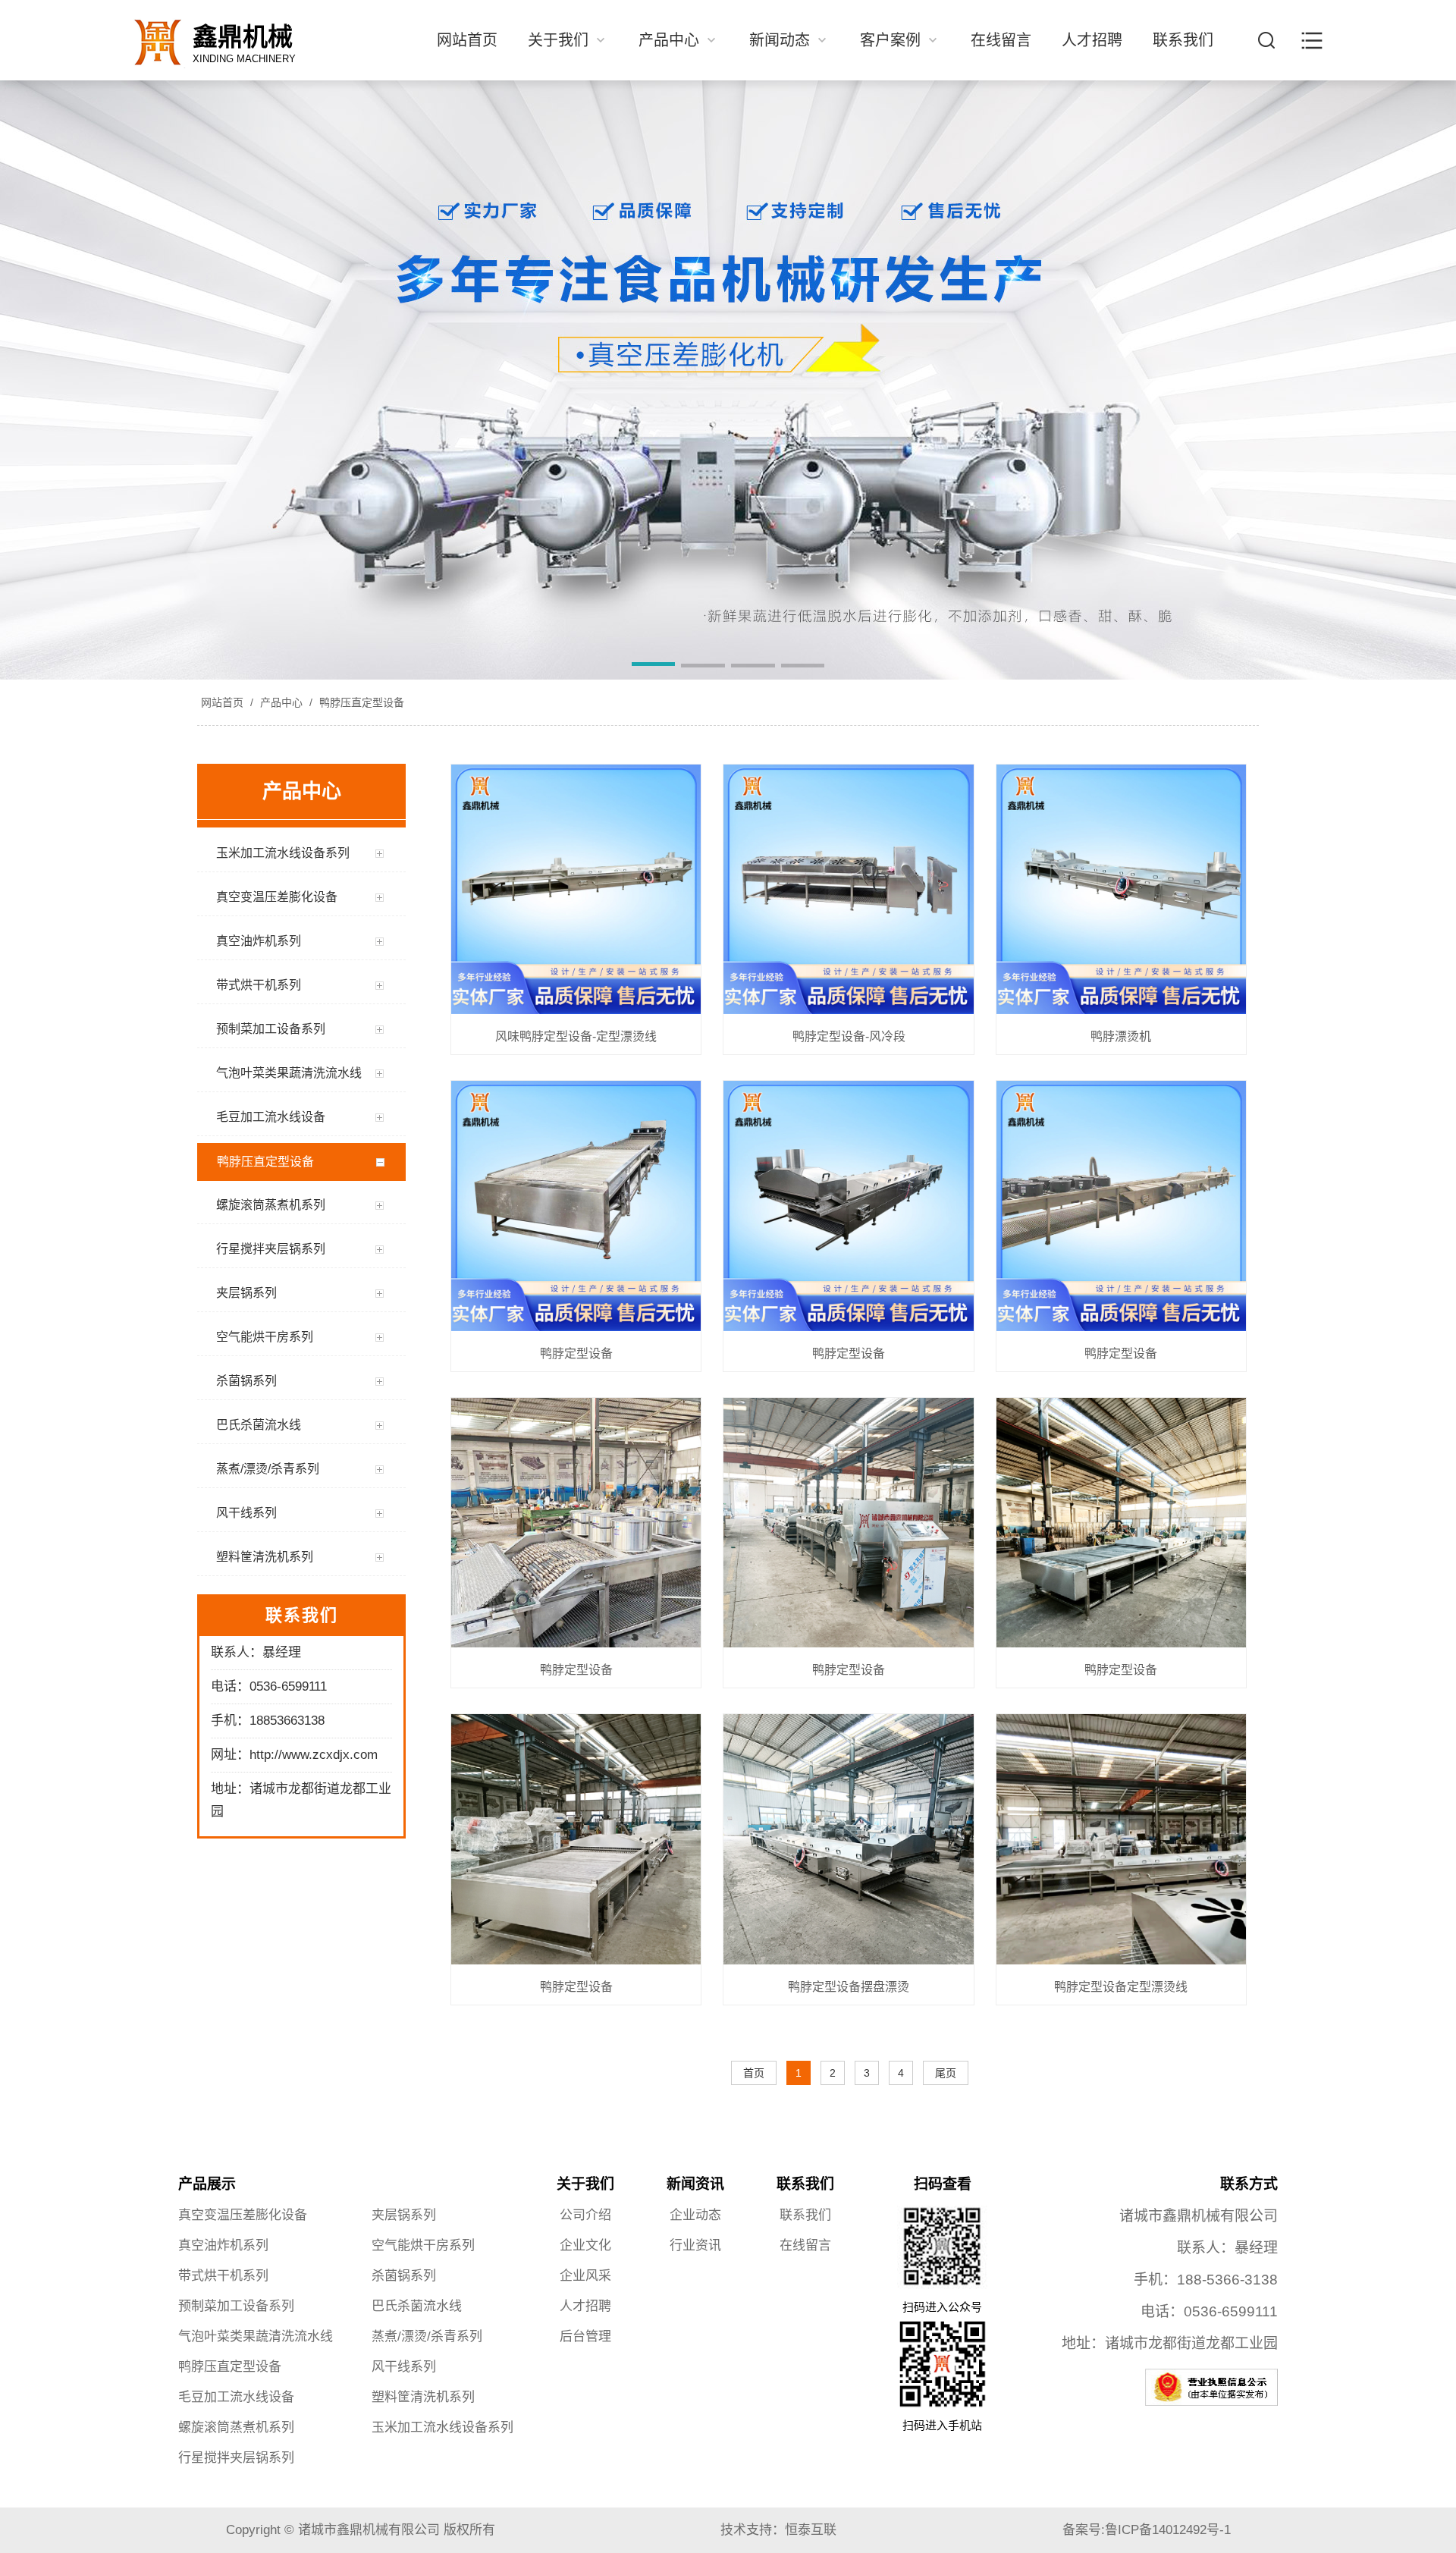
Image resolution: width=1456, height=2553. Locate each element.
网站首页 (467, 40)
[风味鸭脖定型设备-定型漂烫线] (576, 890)
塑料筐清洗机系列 (423, 2397)
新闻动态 (782, 40)
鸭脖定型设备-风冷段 (849, 1036)
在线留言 (1001, 40)
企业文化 (585, 2245)
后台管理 (585, 2336)
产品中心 (671, 40)
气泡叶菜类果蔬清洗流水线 (256, 2336)
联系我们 (1183, 40)
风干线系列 (404, 2367)
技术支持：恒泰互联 (778, 2530)
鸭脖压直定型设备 (360, 702)
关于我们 (560, 40)
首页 (754, 2073)
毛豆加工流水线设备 (236, 2397)
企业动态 (695, 2215)
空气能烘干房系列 (423, 2245)
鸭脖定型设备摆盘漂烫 (849, 1987)
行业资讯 (695, 2245)
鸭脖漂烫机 (1121, 1036)
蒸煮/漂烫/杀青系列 (427, 2336)
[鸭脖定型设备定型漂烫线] (1121, 1840)
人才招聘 (1092, 40)
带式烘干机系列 (223, 2276)
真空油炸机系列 (223, 2245)
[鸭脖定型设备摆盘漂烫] (848, 1840)
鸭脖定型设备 (576, 1353)
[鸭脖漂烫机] (1121, 890)
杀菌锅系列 (404, 2276)
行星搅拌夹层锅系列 (236, 2458)
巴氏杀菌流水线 (417, 2306)
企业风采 (585, 2276)
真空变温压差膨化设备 (243, 2215)
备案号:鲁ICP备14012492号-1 (1147, 2530)
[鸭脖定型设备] (576, 1207)
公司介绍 (585, 2215)
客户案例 (893, 40)
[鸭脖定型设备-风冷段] (848, 890)
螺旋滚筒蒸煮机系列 (236, 2427)
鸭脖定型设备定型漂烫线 (1121, 1987)
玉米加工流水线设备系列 (442, 2427)
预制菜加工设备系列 (236, 2306)
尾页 (946, 2073)
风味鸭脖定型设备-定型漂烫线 (576, 1036)
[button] (654, 667)
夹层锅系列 (404, 2215)
